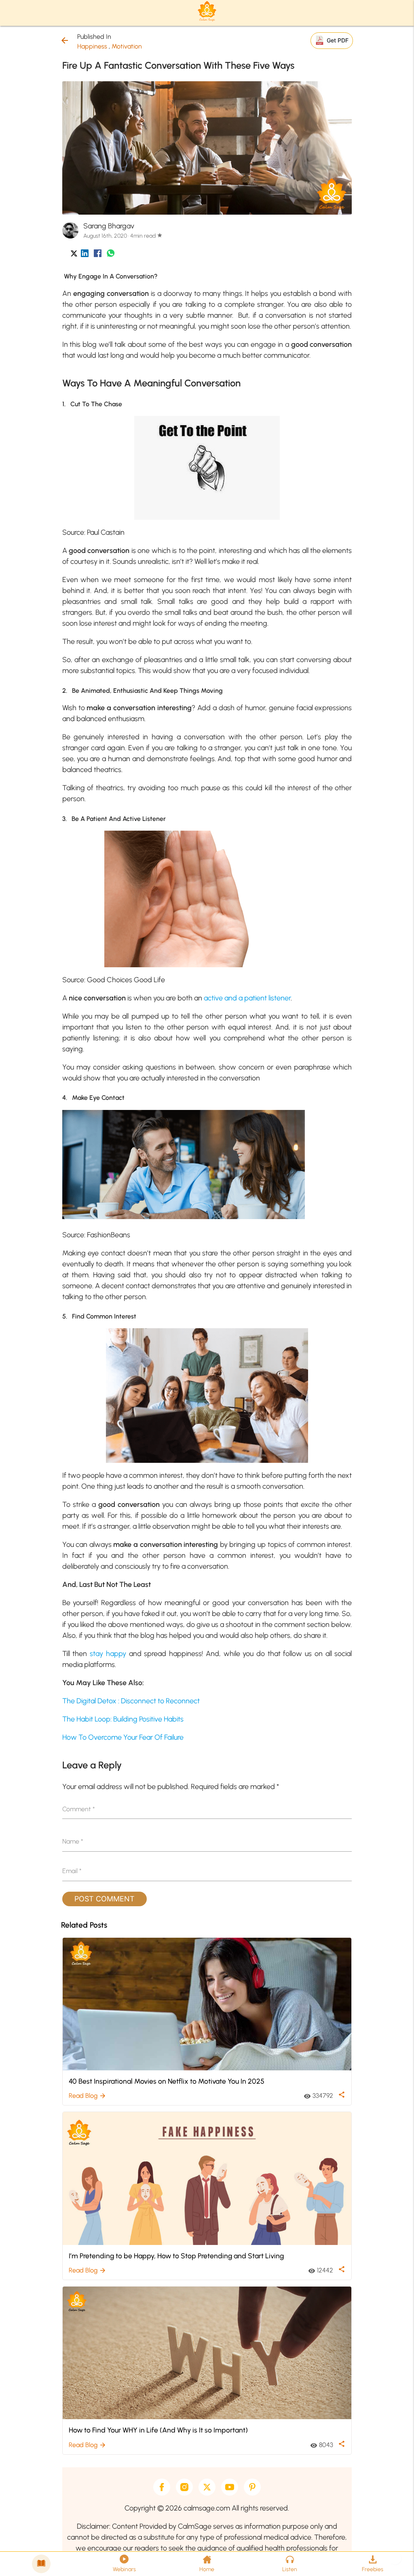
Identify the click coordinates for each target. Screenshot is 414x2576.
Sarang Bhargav (109, 226)
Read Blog (88, 2096)
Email (72, 1871)
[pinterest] (252, 2487)
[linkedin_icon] (85, 255)
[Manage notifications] (395, 2558)
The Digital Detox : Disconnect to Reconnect (131, 1701)
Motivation (127, 46)
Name (73, 1841)
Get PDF (338, 40)
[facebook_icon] (98, 255)
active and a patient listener (247, 998)
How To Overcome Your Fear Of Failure (123, 1737)
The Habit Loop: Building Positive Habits (123, 1719)
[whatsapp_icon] (111, 255)
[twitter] (207, 2487)
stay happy (108, 1654)
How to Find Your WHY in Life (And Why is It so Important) (158, 2430)
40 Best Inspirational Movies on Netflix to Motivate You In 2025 (167, 2081)
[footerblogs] (41, 2564)
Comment (79, 1809)
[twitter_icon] (74, 255)
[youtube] (230, 2487)
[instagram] (184, 2487)
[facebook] (162, 2487)
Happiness (92, 46)
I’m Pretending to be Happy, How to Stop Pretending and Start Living (176, 2256)
